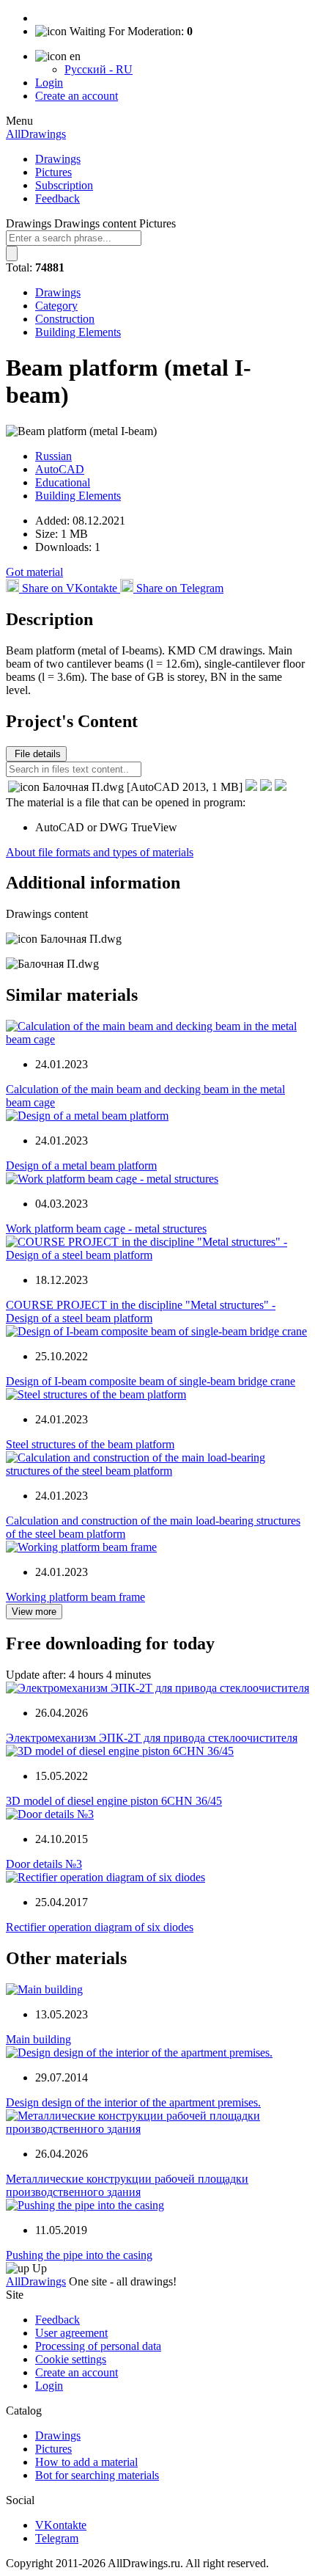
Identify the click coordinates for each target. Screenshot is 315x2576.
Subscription (64, 185)
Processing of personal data (98, 2346)
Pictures (53, 172)
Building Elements (78, 332)
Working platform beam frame (75, 1597)
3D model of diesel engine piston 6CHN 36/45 (114, 1801)
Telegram (57, 2538)
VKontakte (61, 2525)
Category (56, 306)
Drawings (58, 159)
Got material (34, 572)
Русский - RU (99, 69)
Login (49, 83)
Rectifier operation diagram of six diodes (100, 1927)
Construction (65, 319)
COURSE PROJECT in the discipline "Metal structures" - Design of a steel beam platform (141, 1311)
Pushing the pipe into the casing (79, 2255)
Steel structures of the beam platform (90, 1444)
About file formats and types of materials (100, 852)
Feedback (58, 198)
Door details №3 (44, 1864)
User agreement (71, 2333)
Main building (38, 2039)
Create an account (77, 96)
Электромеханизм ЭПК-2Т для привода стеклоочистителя (152, 1738)
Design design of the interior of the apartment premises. (133, 2102)
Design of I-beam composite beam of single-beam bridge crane (151, 1381)
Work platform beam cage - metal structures (106, 1229)
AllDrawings (36, 134)
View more (34, 1612)
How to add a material (86, 2462)
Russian (53, 456)
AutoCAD (60, 469)
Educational (63, 482)
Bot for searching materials (97, 2475)
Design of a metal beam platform (81, 1165)
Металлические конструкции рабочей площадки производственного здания (127, 2185)
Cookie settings (71, 2359)
